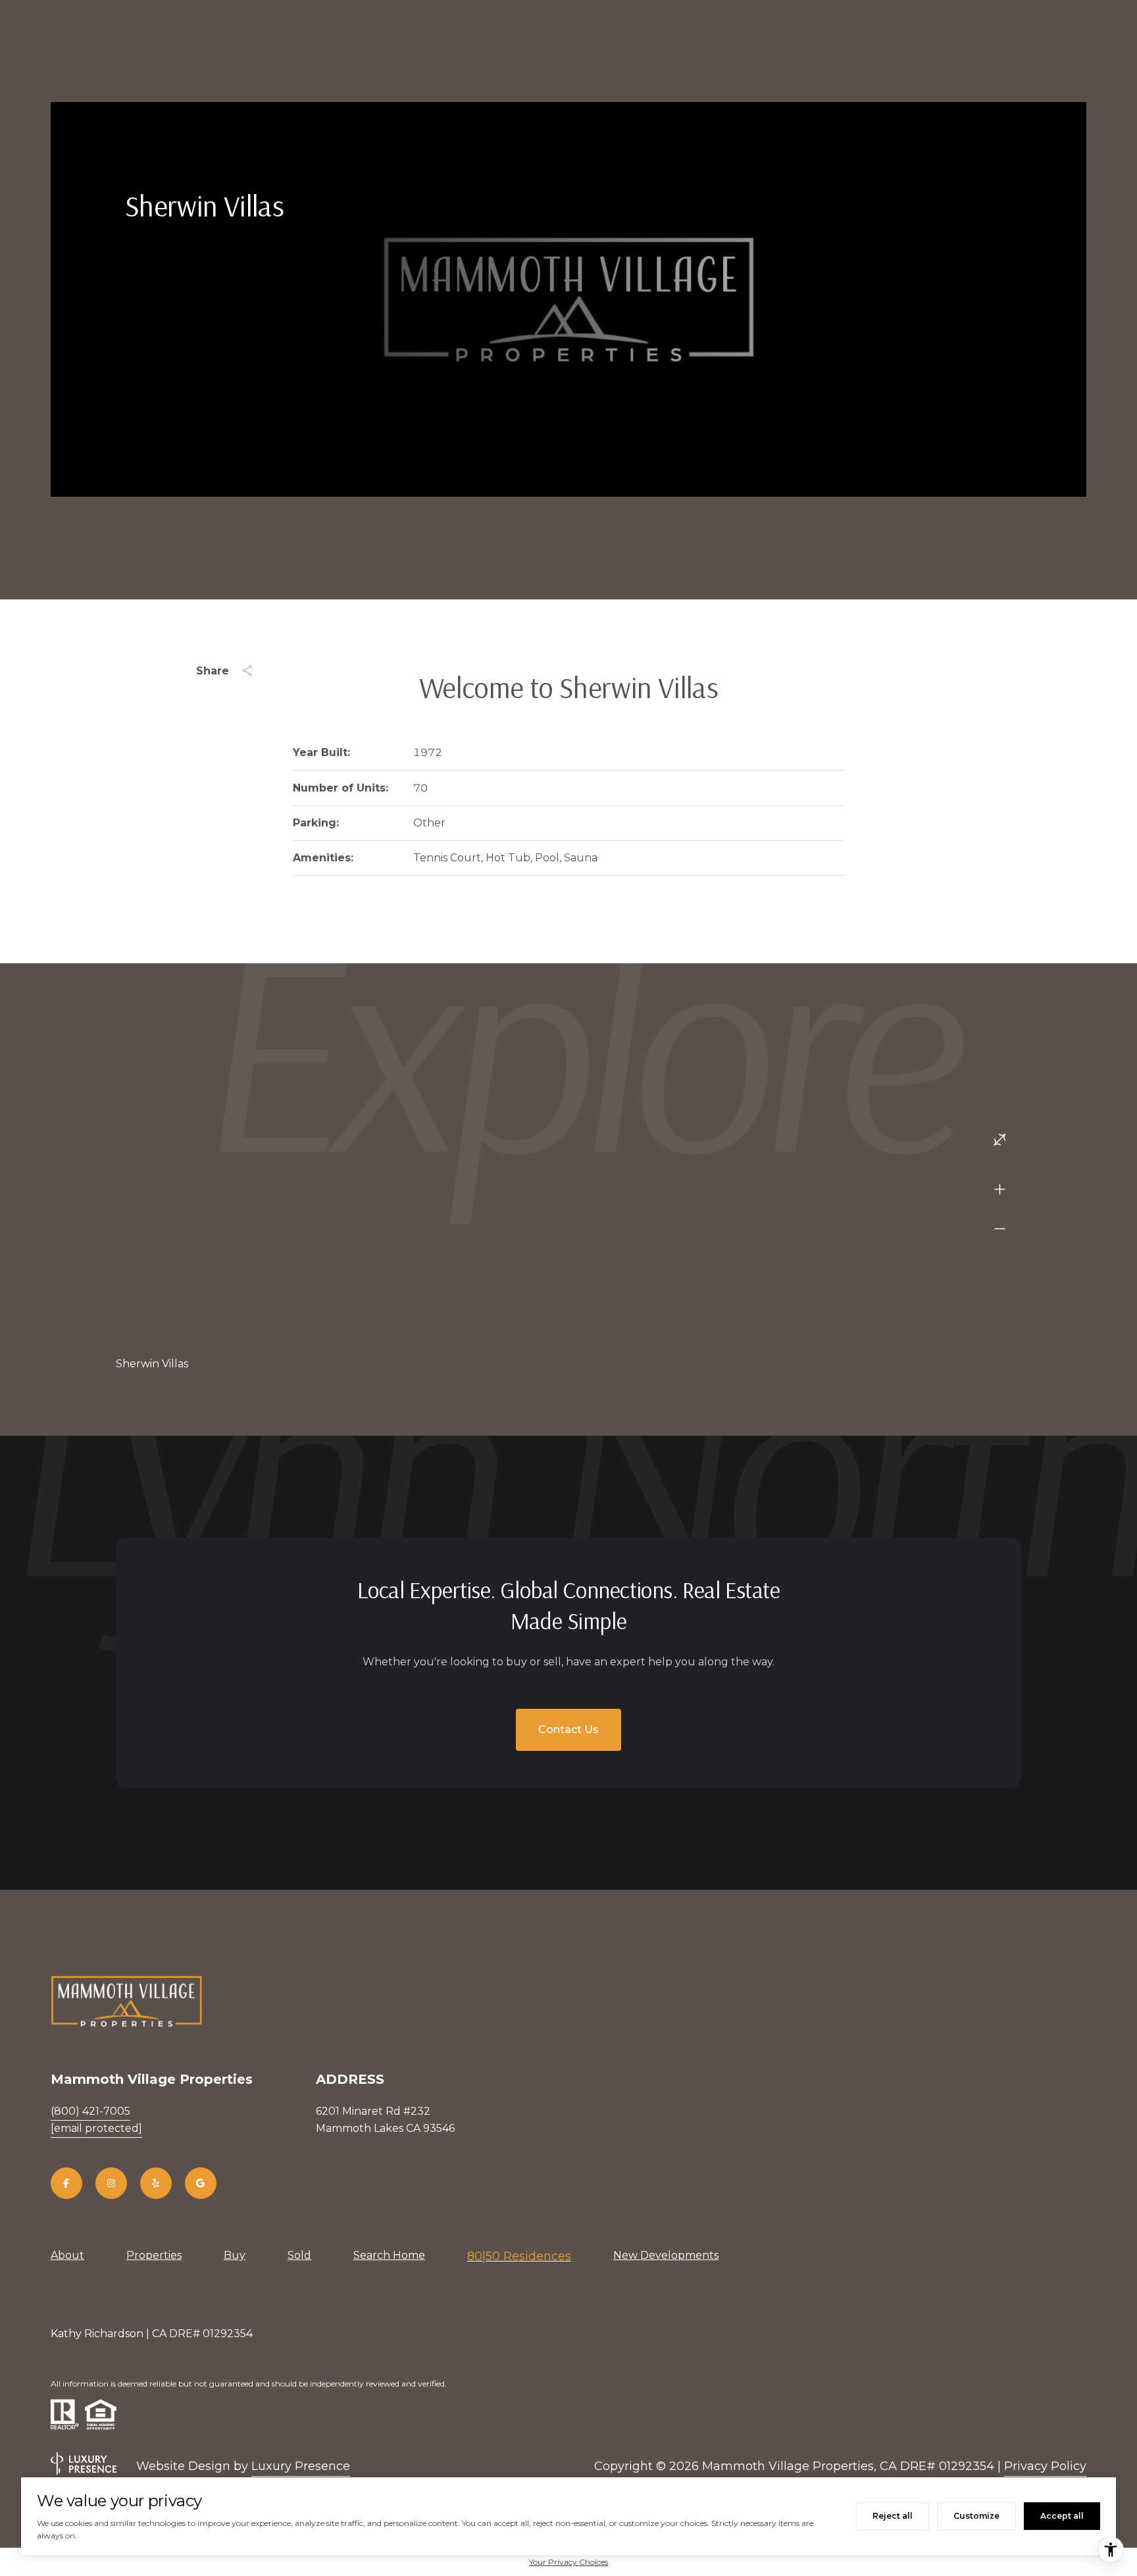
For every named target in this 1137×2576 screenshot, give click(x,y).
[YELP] (156, 2183)
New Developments (666, 2255)
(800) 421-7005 (90, 2111)
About (67, 2255)
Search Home (389, 2255)
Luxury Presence (301, 2466)
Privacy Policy (1045, 2466)
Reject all (893, 2516)
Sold (299, 2255)
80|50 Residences (519, 2256)
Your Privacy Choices (568, 2562)
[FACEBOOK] (66, 2183)
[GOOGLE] (201, 2183)
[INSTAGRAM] (111, 2183)
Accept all (1062, 2516)
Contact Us (568, 1730)
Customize (976, 2516)
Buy (235, 2255)
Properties (154, 2255)
